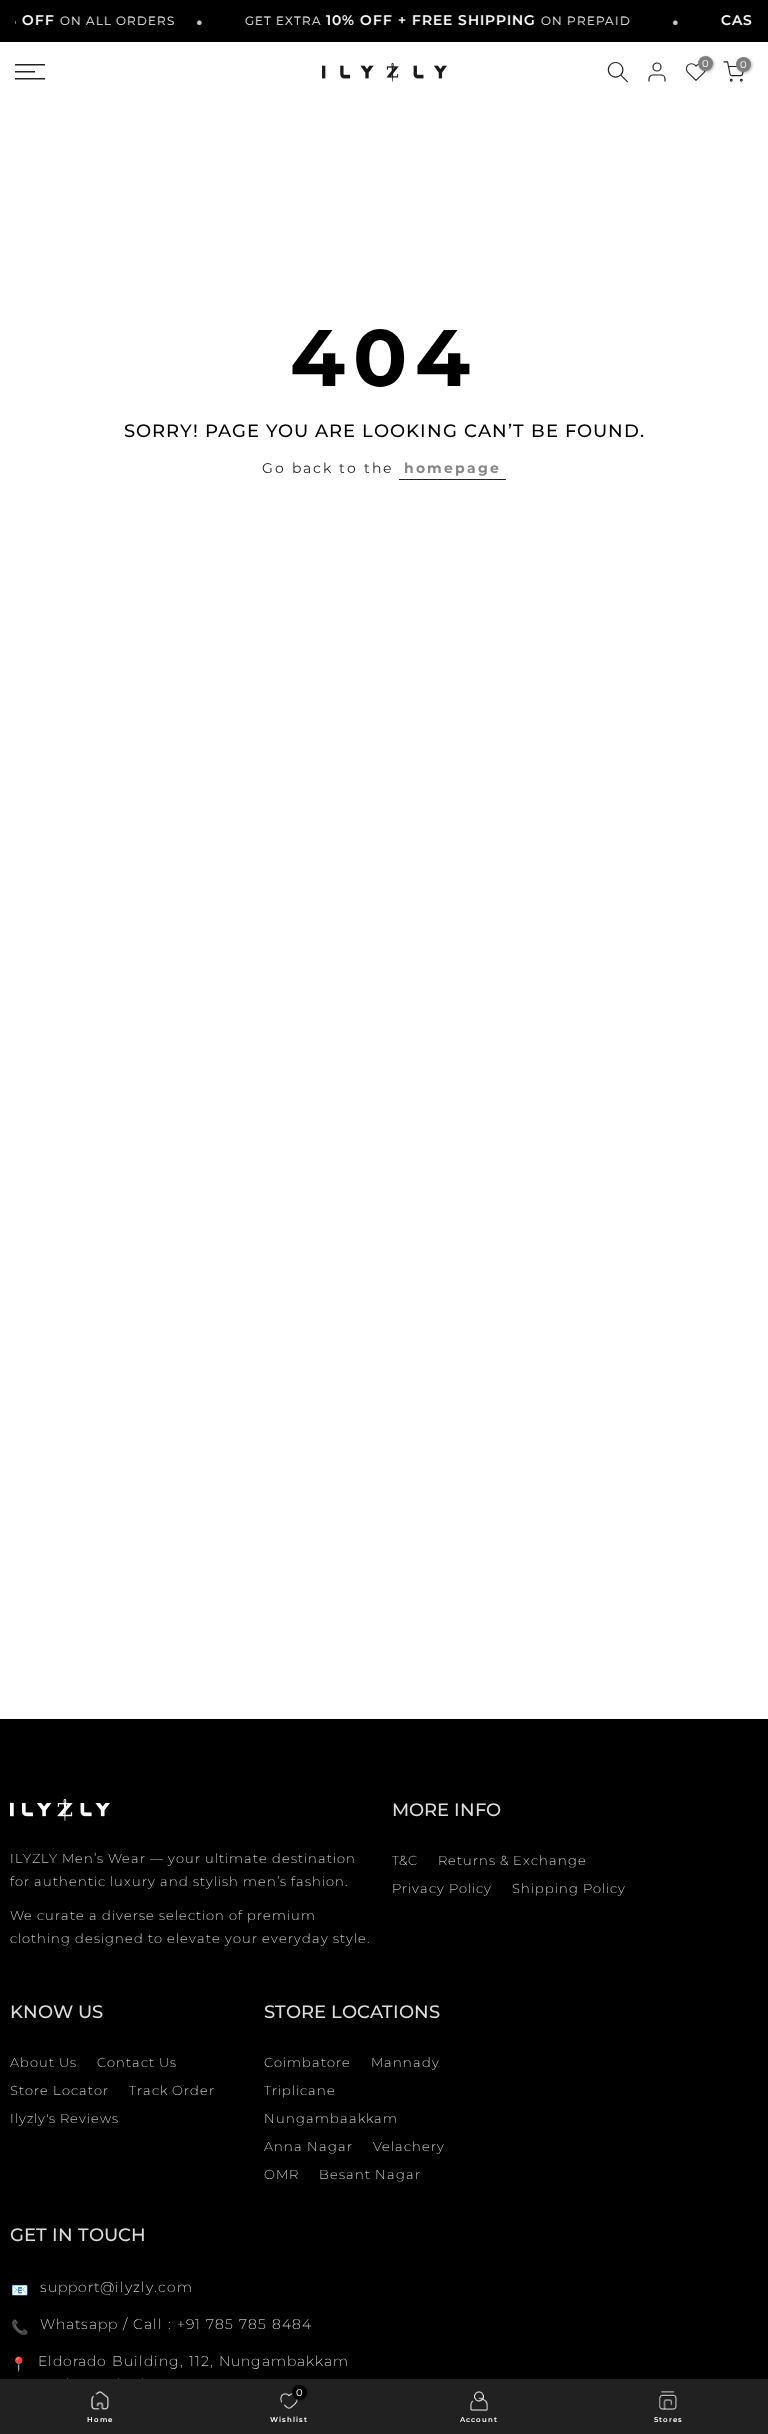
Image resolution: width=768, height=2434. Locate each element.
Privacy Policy (442, 1888)
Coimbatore (307, 2062)
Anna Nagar (308, 2146)
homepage (452, 468)
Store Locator (59, 2090)
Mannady (405, 2062)
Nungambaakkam (331, 2118)
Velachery (409, 2146)
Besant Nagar (370, 2174)
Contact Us (137, 2062)
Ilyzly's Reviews (64, 2118)
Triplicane (300, 2090)
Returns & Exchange (512, 1860)
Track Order (172, 2090)
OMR (281, 2174)
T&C (405, 1860)
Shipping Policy (569, 1888)
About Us (43, 2062)
